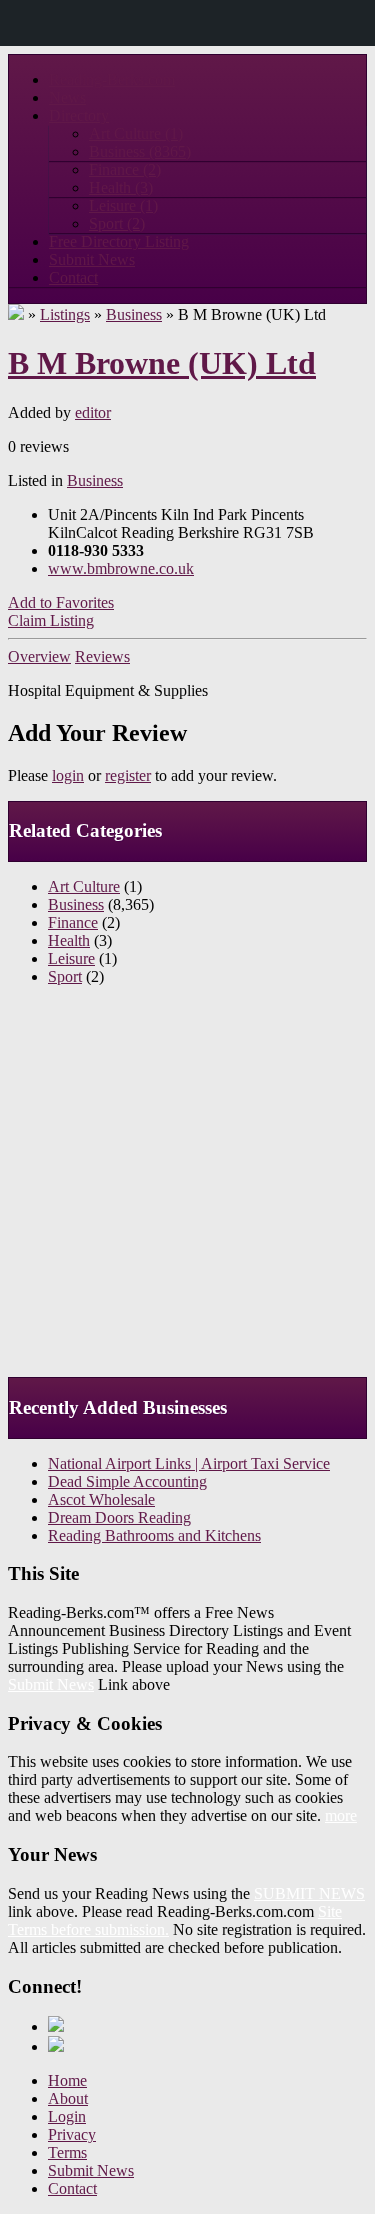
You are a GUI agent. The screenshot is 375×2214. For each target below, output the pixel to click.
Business (140, 151)
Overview (39, 656)
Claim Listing (51, 620)
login (68, 775)
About (68, 2098)
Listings (65, 314)
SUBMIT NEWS (309, 1893)
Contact (73, 277)
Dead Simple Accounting (127, 1481)
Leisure (123, 205)
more (341, 1815)
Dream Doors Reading (119, 1517)
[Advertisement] (187, 1189)
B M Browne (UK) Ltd (162, 363)
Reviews (102, 656)
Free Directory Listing (119, 241)
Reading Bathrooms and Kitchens (154, 1535)
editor (93, 412)
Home (67, 2080)
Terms (67, 2152)
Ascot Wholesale (101, 1499)
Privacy (72, 2134)
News (67, 97)
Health (121, 187)
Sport (117, 223)
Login (67, 2116)
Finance (125, 169)
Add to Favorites (61, 602)
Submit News (92, 259)
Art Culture (136, 133)
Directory (79, 115)
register (128, 775)
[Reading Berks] (16, 314)
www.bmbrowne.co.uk (121, 568)
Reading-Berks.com (112, 79)
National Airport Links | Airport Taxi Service (189, 1463)
